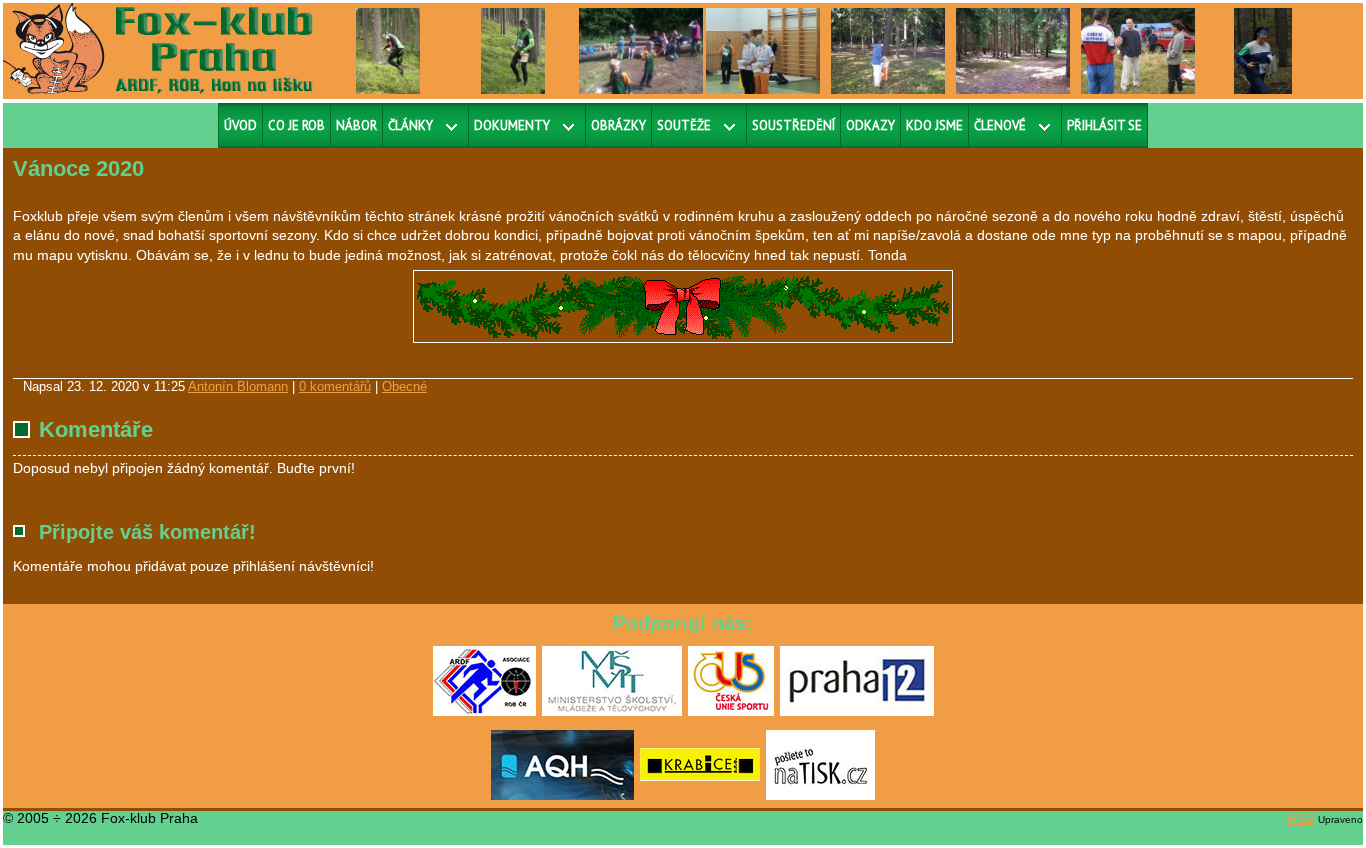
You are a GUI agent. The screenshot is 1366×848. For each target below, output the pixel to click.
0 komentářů (335, 387)
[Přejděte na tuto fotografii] (888, 50)
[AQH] (562, 796)
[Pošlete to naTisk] (820, 796)
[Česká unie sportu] (731, 712)
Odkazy (870, 125)
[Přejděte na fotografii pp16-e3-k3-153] (388, 50)
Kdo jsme (934, 125)
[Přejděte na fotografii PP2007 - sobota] (1138, 50)
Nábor (356, 125)
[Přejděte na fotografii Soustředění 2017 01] (656, 50)
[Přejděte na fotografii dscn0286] (763, 50)
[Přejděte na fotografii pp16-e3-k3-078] (513, 50)
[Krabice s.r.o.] (700, 796)
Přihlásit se (1104, 125)
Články (410, 125)
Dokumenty (512, 125)
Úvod (240, 125)
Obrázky (618, 125)
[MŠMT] (612, 712)
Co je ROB (296, 125)
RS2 (1300, 818)
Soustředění (793, 125)
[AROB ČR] (484, 712)
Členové (1000, 125)
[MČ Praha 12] (857, 712)
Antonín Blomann (238, 387)
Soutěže (684, 125)
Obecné (404, 387)
